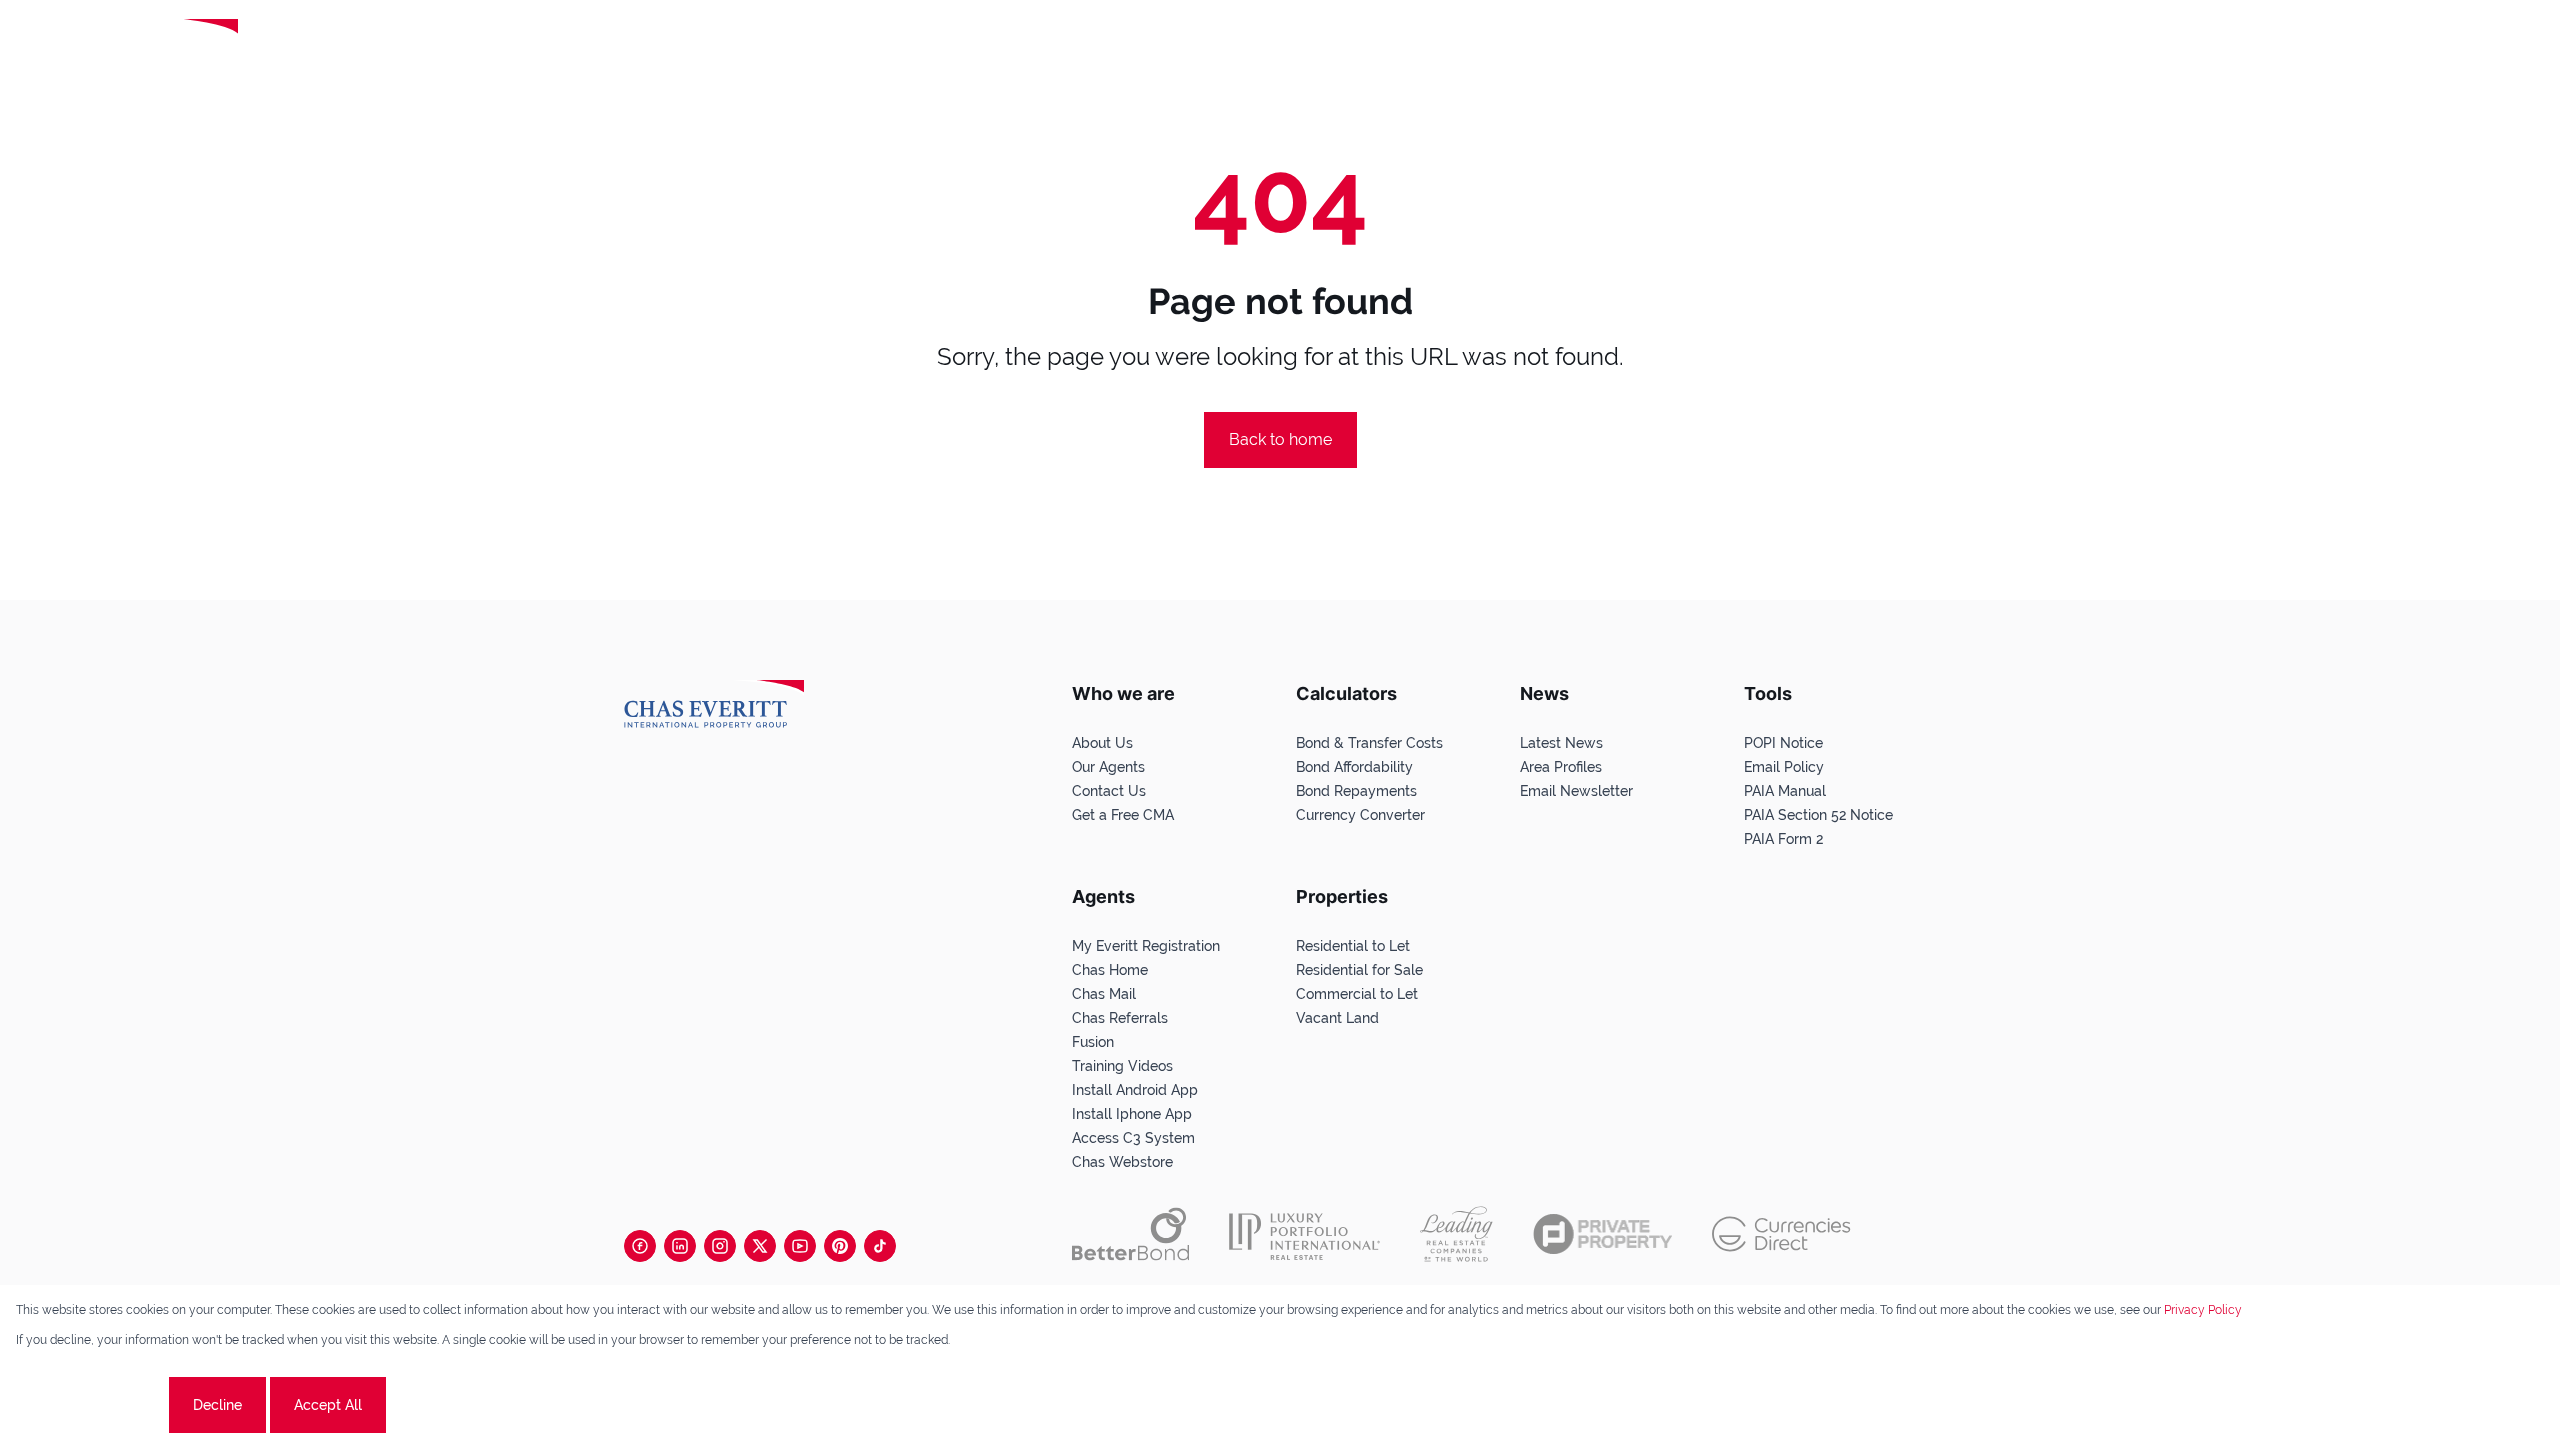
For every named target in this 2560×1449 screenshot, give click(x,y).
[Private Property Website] (1602, 1234)
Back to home (1280, 439)
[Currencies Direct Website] (1781, 1234)
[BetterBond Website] (1130, 1234)
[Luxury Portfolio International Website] (1304, 1234)
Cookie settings (90, 1405)
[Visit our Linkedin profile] (680, 1246)
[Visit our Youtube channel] (800, 1246)
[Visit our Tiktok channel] (880, 1246)
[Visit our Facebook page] (640, 1246)
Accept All (328, 1405)
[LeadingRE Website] (1456, 1234)
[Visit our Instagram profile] (720, 1246)
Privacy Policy (2203, 1310)
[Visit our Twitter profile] (760, 1246)
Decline (217, 1405)
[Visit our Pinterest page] (840, 1246)
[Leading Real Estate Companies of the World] (323, 47)
